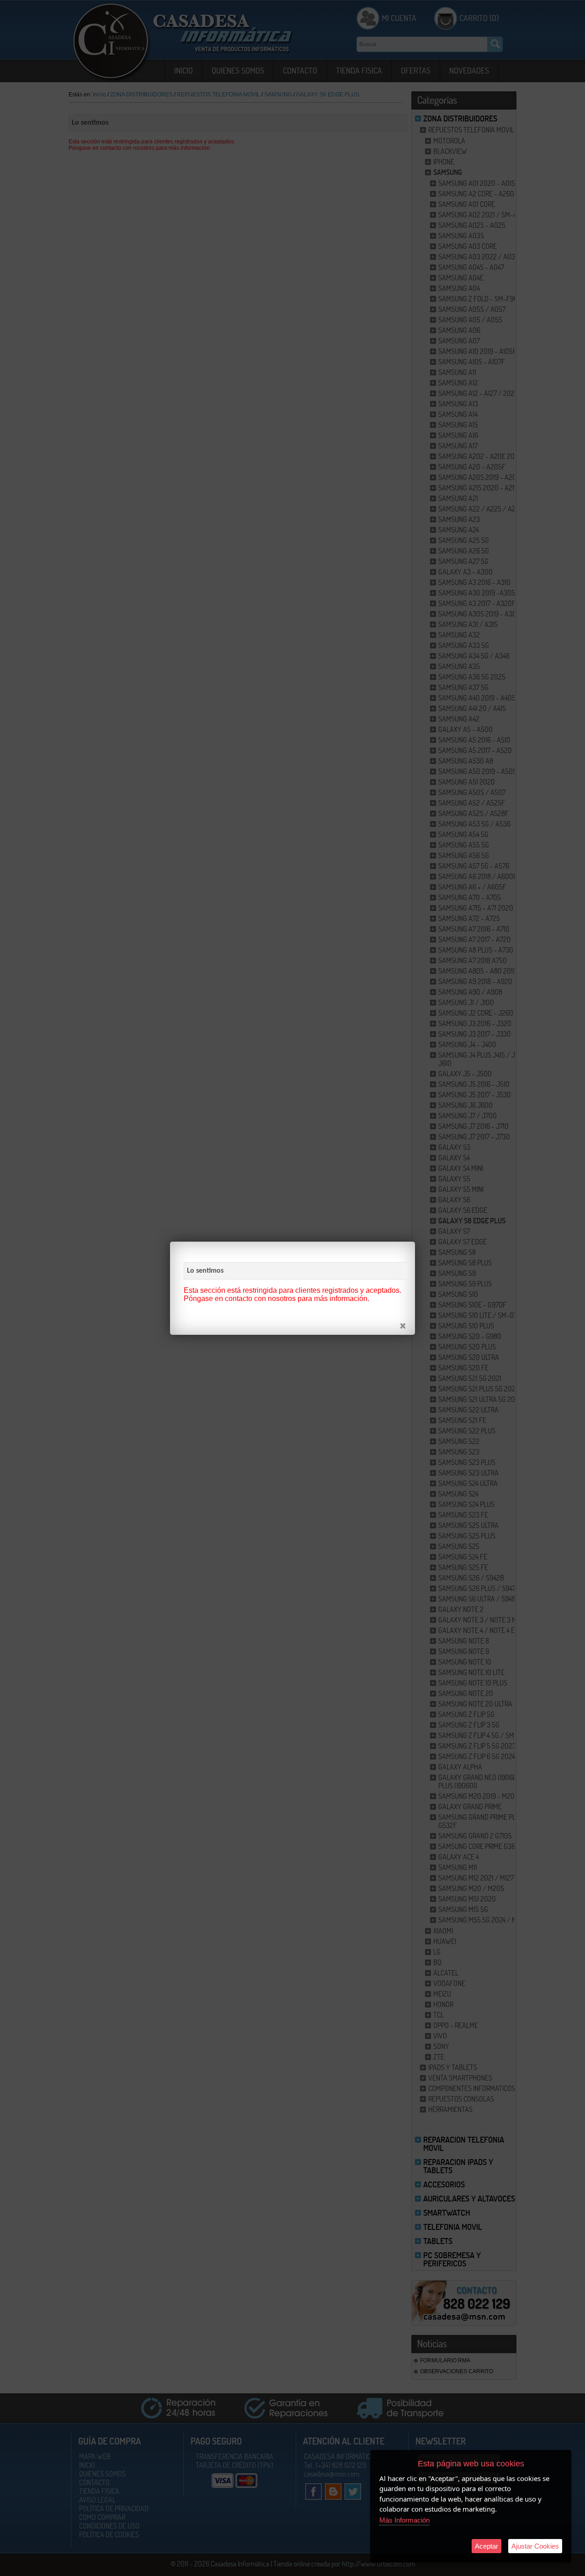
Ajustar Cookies (535, 2546)
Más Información (404, 2520)
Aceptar (487, 2546)
